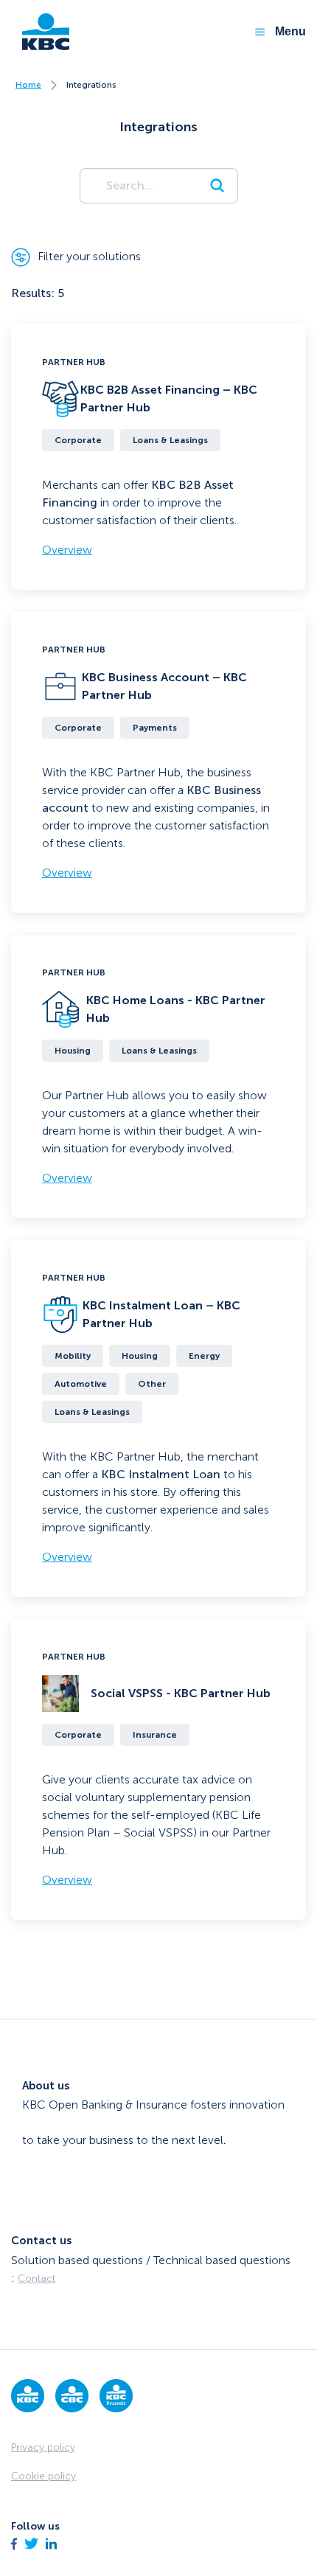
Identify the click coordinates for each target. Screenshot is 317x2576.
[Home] (40, 32)
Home (28, 85)
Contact (36, 2279)
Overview (67, 550)
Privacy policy (43, 2447)
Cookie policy (43, 2476)
